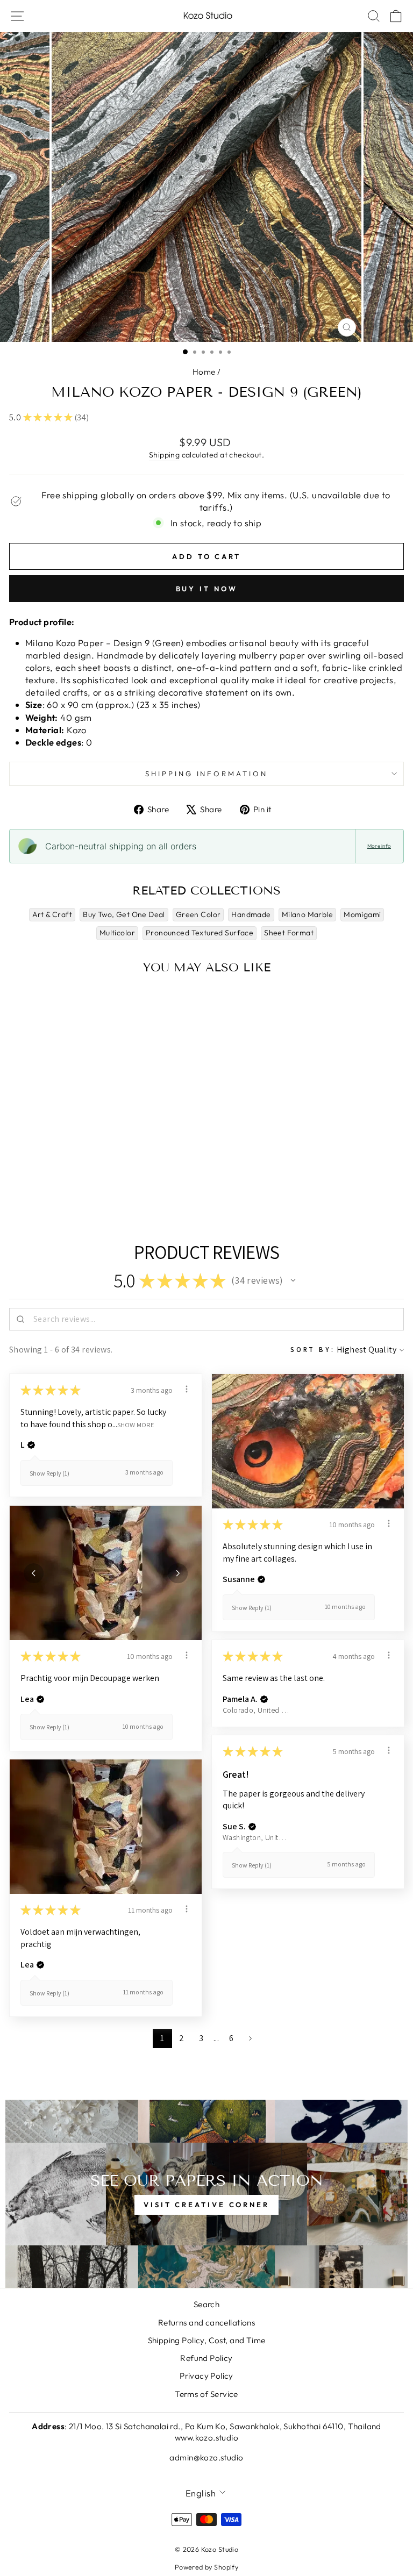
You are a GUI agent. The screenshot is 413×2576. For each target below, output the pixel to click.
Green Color (198, 914)
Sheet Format (289, 933)
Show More (136, 1424)
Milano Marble (307, 914)
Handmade (251, 914)
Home (204, 372)
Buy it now (207, 589)
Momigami (362, 914)
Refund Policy (206, 2358)
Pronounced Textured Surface (200, 933)
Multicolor (117, 933)
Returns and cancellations (206, 2323)
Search (206, 2304)
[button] (293, 1280)
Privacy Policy (206, 2376)
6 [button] (231, 2038)
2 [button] (181, 2038)
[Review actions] (187, 1389)
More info (379, 846)
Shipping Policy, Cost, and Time (207, 2340)
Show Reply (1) (49, 1473)
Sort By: (313, 1350)
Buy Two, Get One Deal (124, 914)
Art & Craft (52, 914)
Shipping (164, 455)
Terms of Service (206, 2394)
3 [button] (201, 2038)
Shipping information (207, 774)
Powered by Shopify (206, 2567)
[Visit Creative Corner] (206, 2194)
